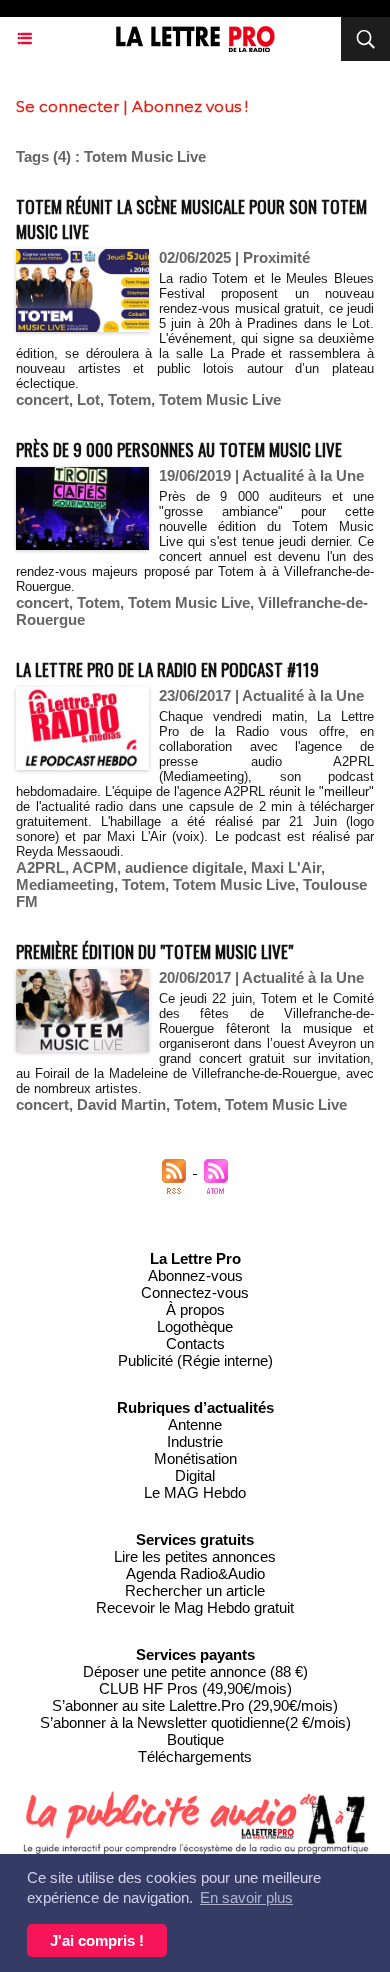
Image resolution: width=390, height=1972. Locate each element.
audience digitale (184, 867)
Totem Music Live (220, 399)
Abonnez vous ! (190, 106)
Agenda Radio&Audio (195, 1573)
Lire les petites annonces (195, 1556)
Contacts (195, 1343)
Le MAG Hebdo (195, 1492)
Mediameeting (65, 884)
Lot (88, 399)
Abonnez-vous (195, 1275)
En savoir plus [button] (246, 1897)
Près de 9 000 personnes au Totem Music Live (179, 449)
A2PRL (40, 867)
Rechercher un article (195, 1590)
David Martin (121, 1104)
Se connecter (67, 106)
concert (42, 399)
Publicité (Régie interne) (195, 1360)
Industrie (195, 1441)
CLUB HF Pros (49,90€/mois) (195, 1688)
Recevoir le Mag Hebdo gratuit (195, 1607)
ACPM (94, 867)
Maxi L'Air (286, 867)
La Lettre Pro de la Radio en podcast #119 (167, 669)
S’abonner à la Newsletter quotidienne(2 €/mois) (195, 1722)
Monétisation (195, 1458)
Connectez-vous (195, 1292)
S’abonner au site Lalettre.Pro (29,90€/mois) (195, 1705)
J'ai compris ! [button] (97, 1940)
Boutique (195, 1739)
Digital (195, 1475)
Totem (129, 399)
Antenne (195, 1424)
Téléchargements (195, 1756)
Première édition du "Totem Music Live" (154, 951)
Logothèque (195, 1326)
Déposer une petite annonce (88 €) (195, 1671)
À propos (195, 1309)
